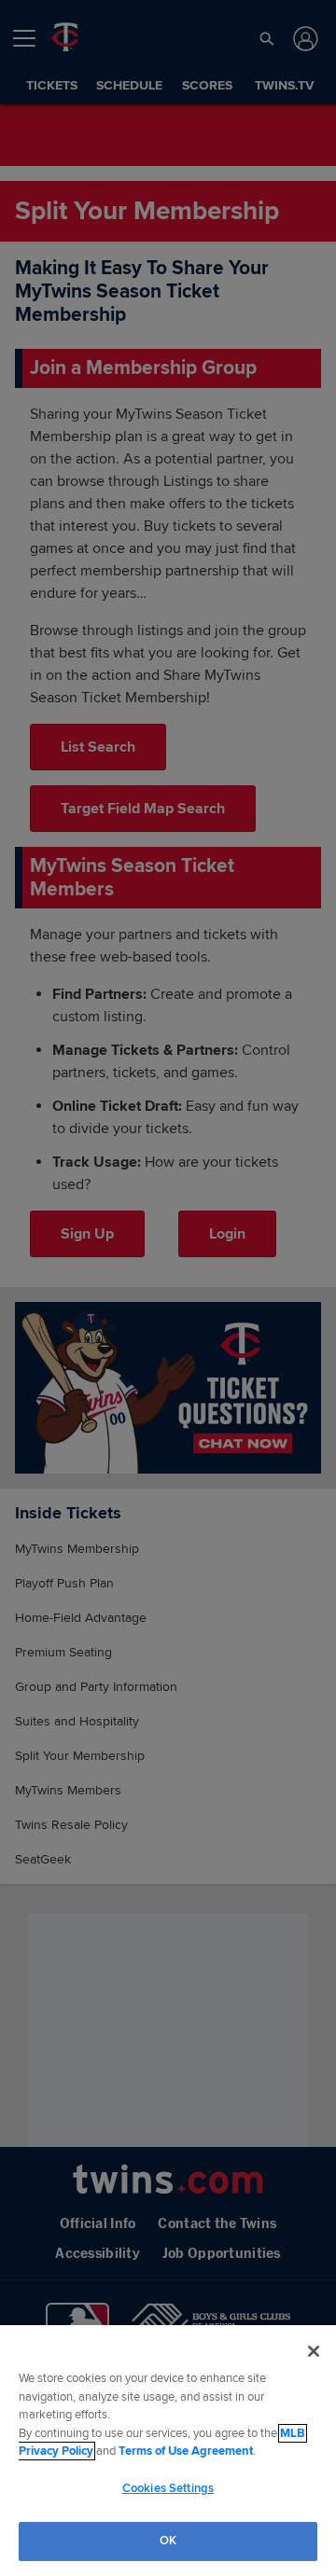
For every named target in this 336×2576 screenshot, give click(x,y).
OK (168, 2541)
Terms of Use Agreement (186, 2451)
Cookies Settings (168, 2488)
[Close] (314, 2351)
